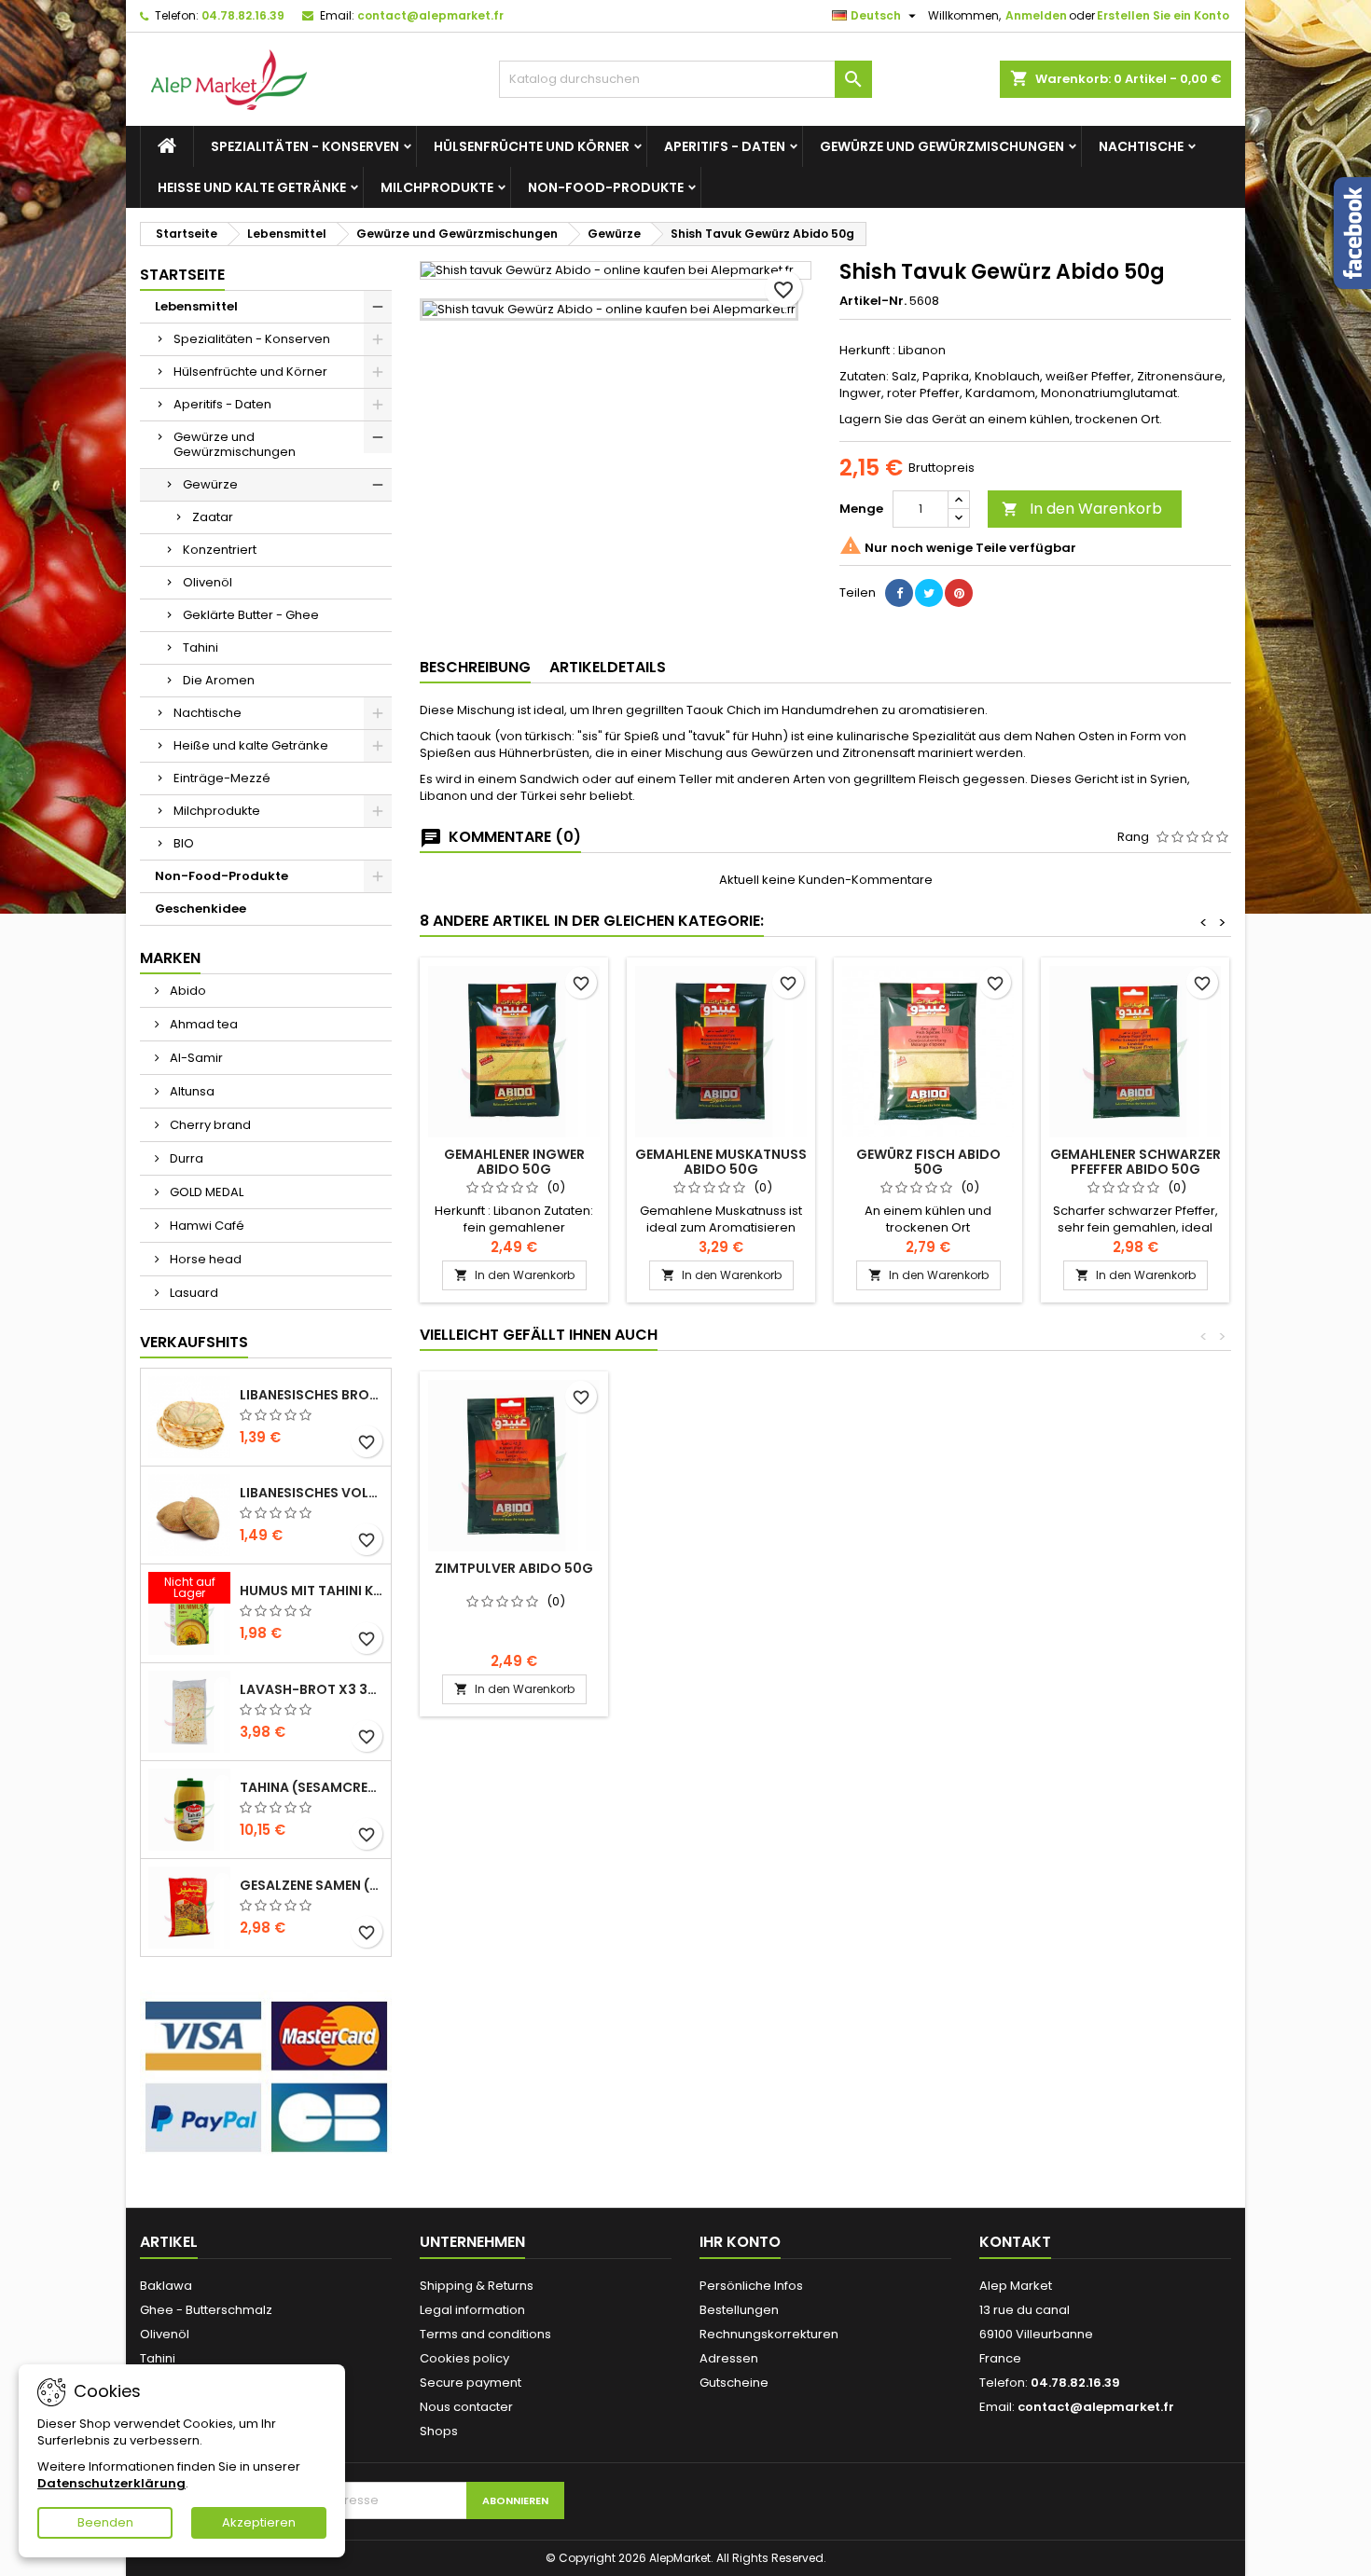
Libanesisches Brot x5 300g (312, 1395)
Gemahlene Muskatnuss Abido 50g (721, 1162)
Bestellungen (739, 2310)
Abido (187, 991)
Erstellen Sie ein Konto (1163, 15)
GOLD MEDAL (205, 1192)
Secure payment (471, 2383)
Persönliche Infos (751, 2286)
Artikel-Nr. (873, 301)
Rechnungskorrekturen (769, 2334)
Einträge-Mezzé (222, 778)
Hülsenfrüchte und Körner (532, 146)
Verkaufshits (194, 1342)
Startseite (182, 275)
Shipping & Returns (477, 2286)
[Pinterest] (959, 593)
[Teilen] (899, 593)
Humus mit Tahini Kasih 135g (312, 1591)
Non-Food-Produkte (606, 187)
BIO (184, 843)
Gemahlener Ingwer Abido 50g (514, 1162)
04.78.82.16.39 (243, 15)
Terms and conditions (485, 2334)
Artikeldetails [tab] (608, 667)
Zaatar (213, 517)
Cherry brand (209, 1125)
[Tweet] (929, 593)
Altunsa (191, 1091)
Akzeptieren (259, 2522)
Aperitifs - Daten (725, 146)
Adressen (729, 2358)
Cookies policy (464, 2358)
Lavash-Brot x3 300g (312, 1689)
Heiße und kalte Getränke (252, 187)
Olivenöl (208, 582)
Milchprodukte (437, 187)
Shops (439, 2431)
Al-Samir (195, 1058)
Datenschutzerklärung (111, 2483)
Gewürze (210, 484)
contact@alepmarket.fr (430, 15)
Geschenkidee (201, 909)
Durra (185, 1158)
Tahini (201, 647)
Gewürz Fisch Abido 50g (928, 1162)
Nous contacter (466, 2407)
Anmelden (1036, 15)
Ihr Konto (740, 2242)
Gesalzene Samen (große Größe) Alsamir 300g (312, 1885)
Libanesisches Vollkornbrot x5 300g (312, 1493)
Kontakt (1015, 2242)
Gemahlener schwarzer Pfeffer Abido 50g (1136, 1162)
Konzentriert (220, 550)
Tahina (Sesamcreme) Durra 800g (312, 1787)
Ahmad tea (202, 1024)
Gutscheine (734, 2383)
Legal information (472, 2310)
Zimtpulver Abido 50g (514, 1568)
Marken (170, 958)
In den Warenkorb (1082, 509)
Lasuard (193, 1293)
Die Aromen (219, 680)
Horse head (204, 1259)
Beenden (105, 2522)
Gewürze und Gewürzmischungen (942, 146)
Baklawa (166, 2286)
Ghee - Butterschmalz (206, 2310)
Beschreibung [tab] (475, 667)
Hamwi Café (206, 1226)
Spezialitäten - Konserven (305, 146)
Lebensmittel (196, 306)
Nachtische (1141, 146)
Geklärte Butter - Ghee (251, 615)
